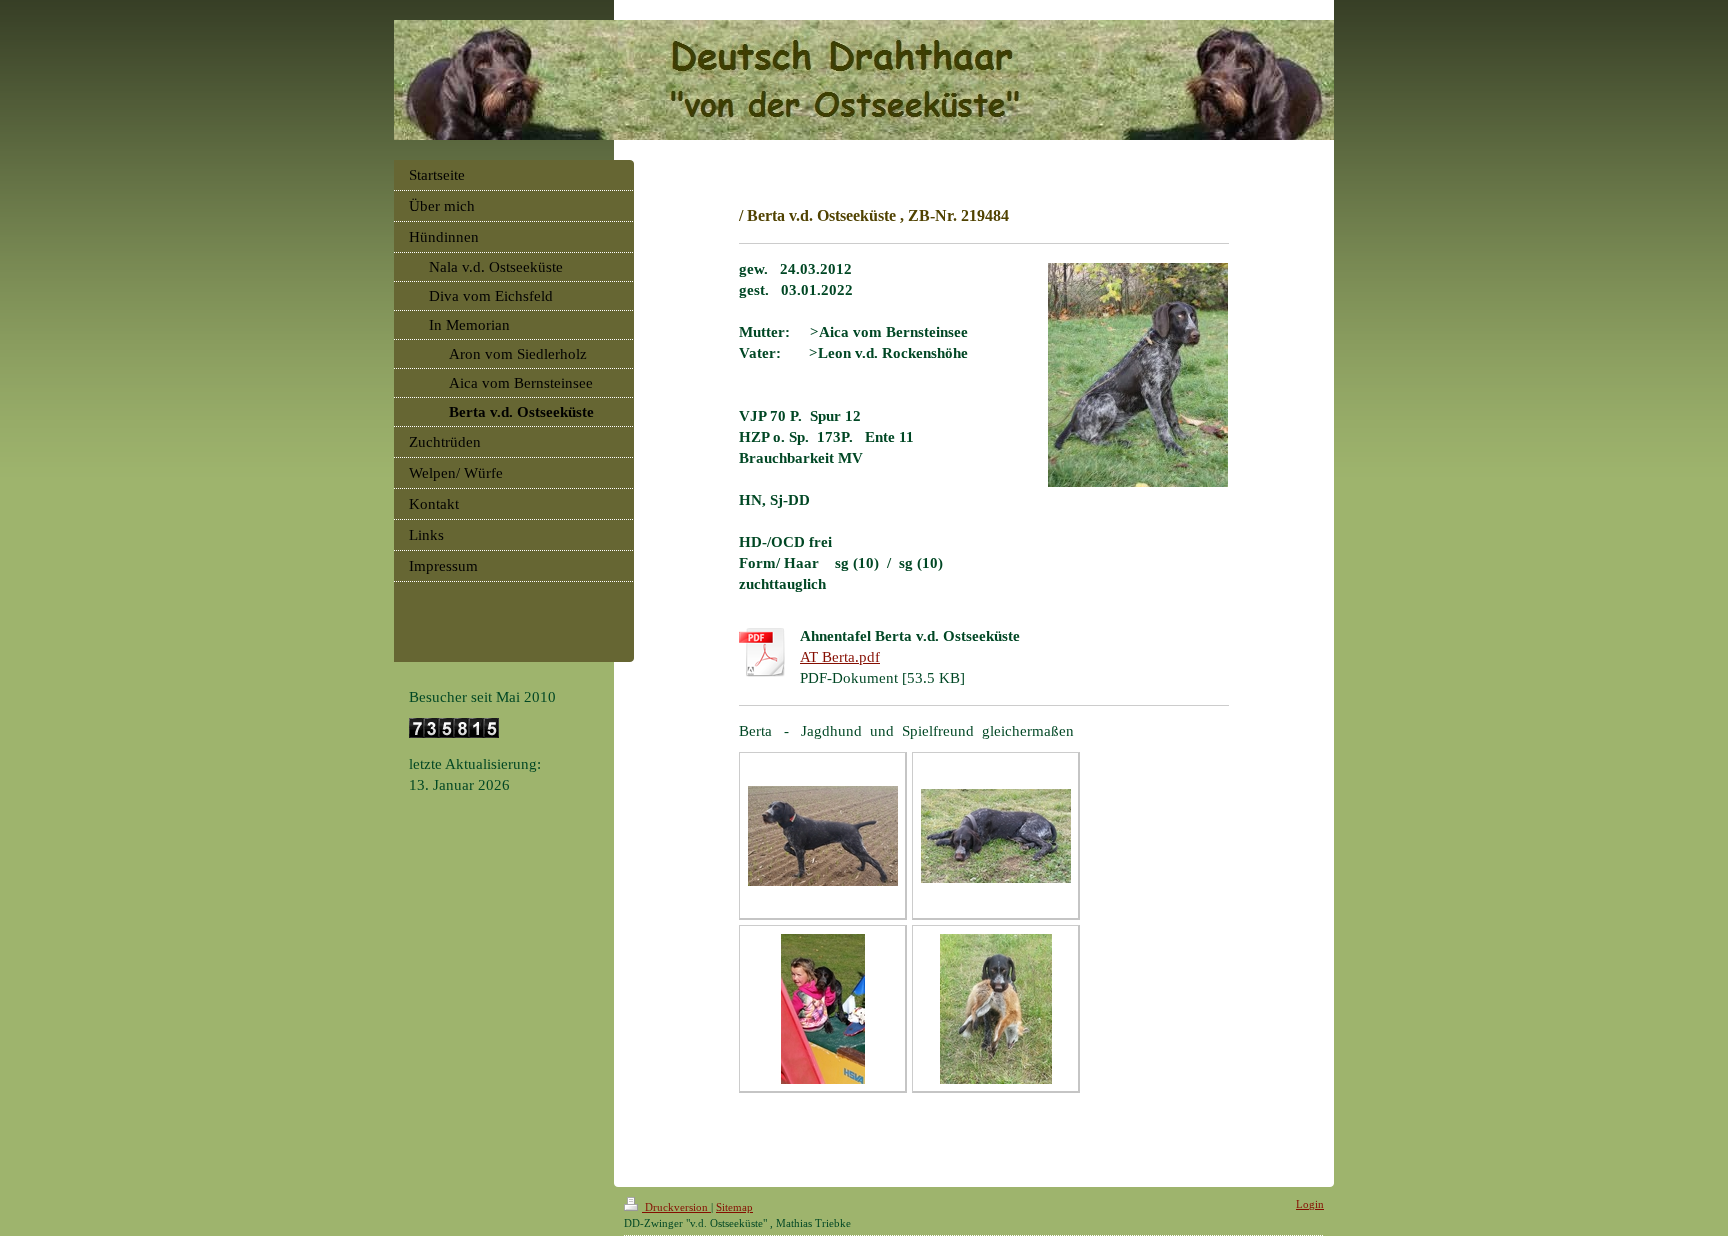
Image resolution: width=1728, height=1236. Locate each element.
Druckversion (676, 1207)
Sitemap (734, 1207)
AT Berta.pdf (840, 657)
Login (1310, 1204)
